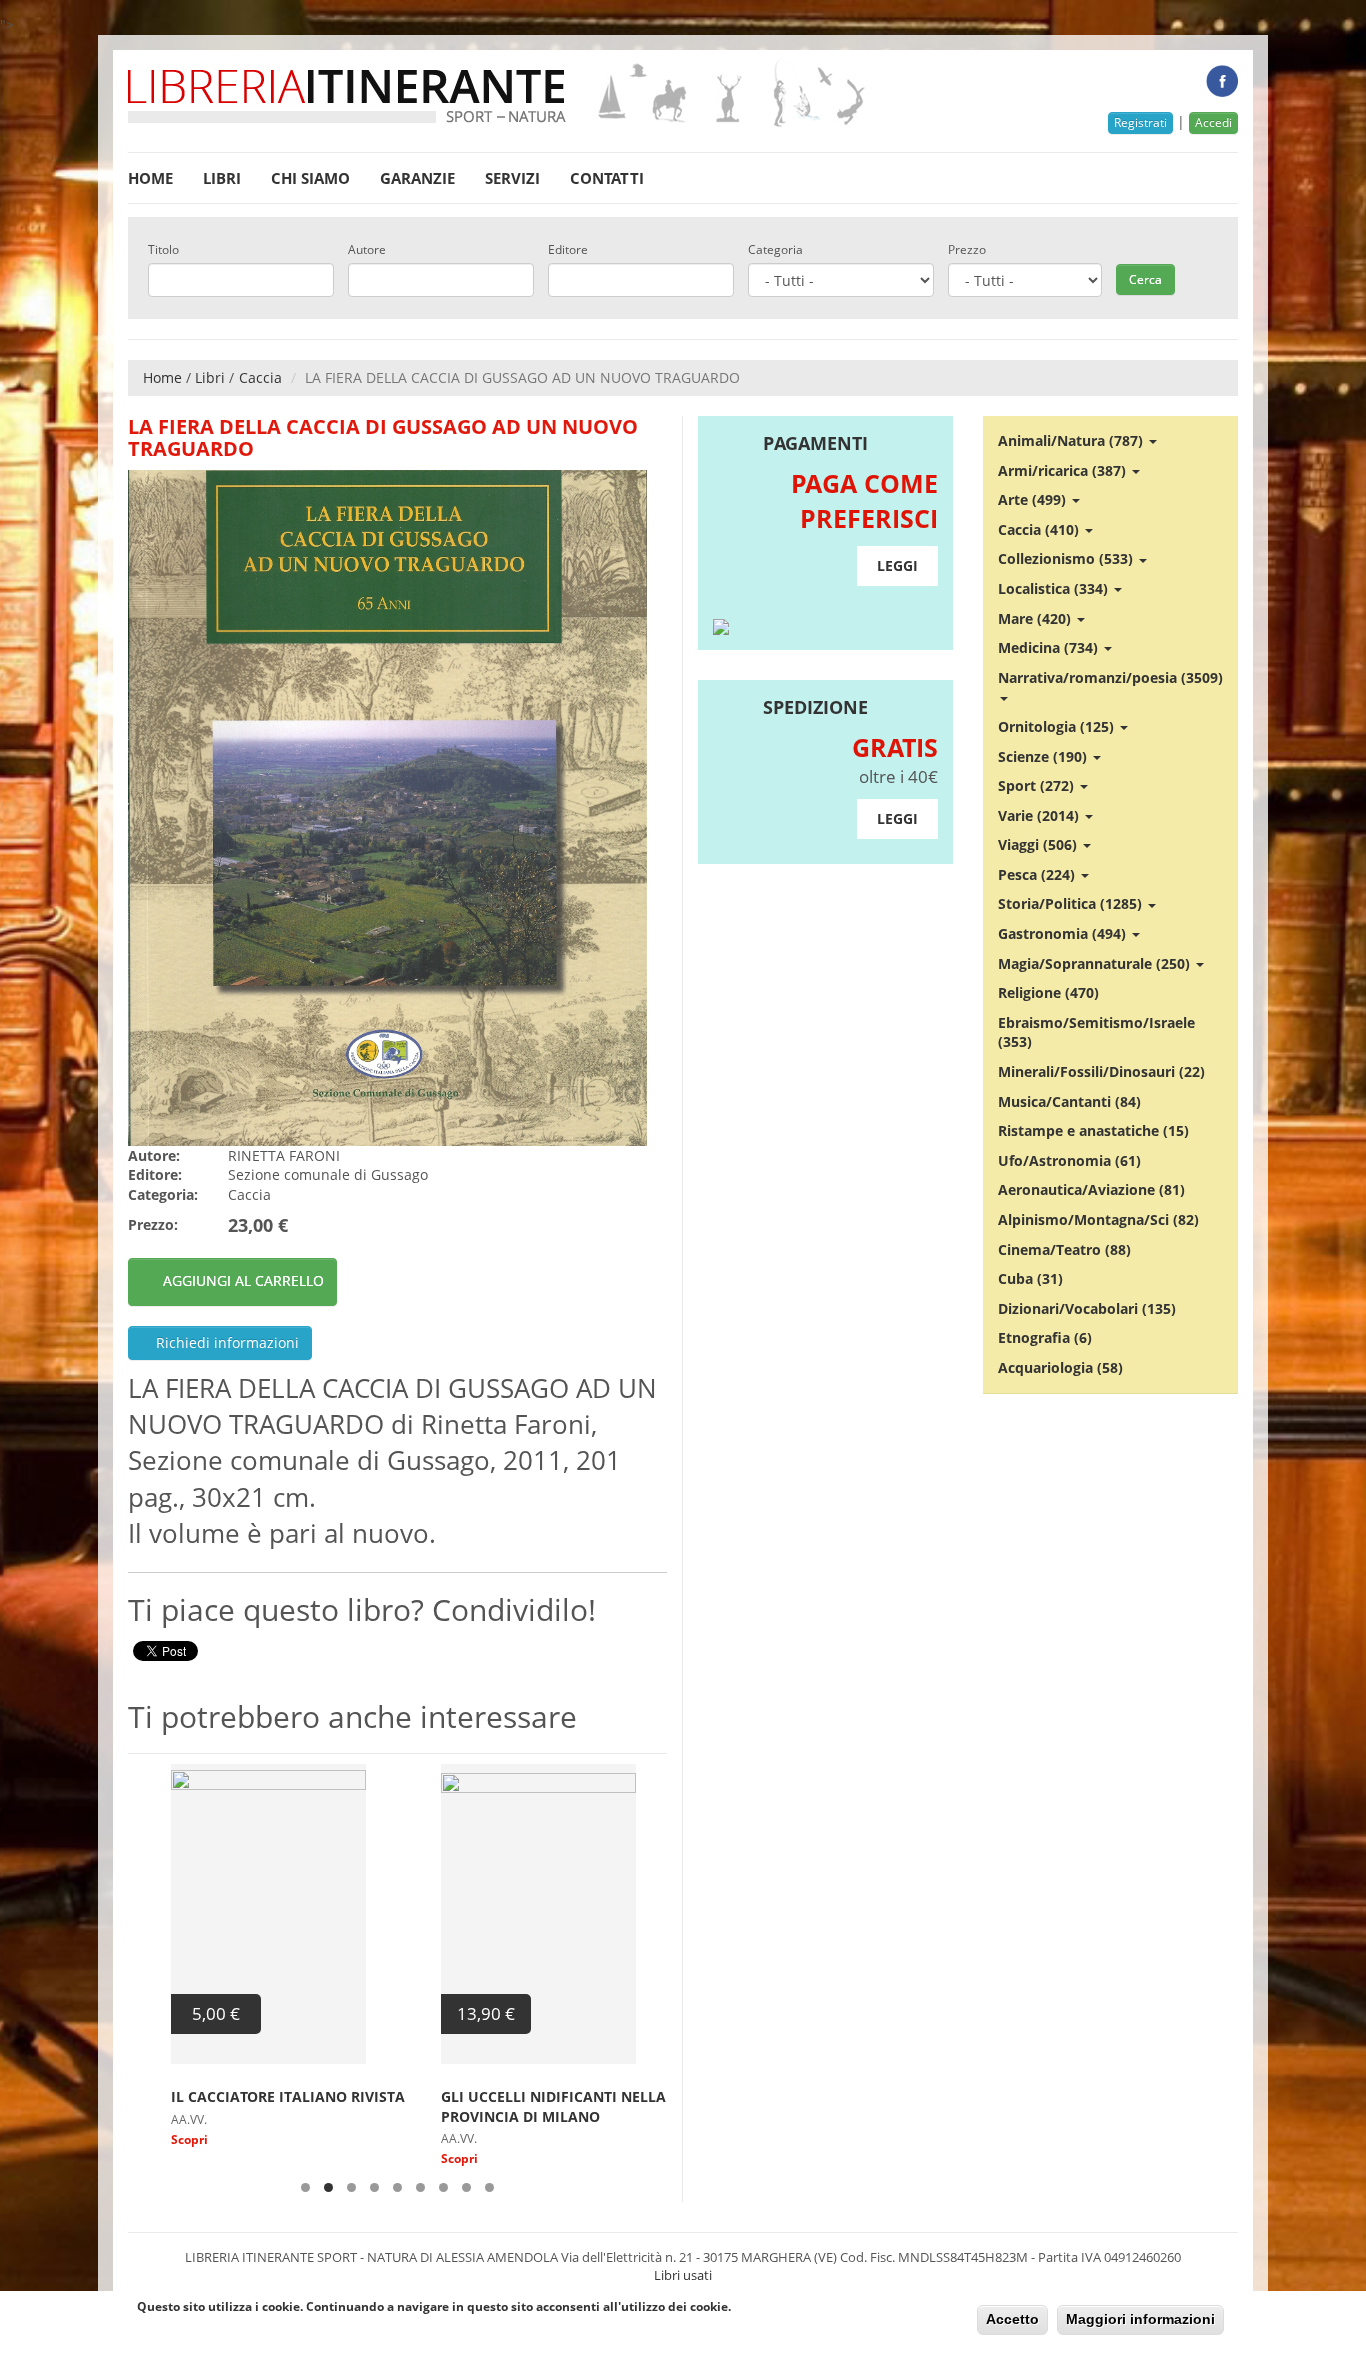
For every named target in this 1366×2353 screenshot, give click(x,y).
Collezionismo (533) (1067, 558)
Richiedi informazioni (225, 1342)
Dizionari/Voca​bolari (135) (1087, 1308)
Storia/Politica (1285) (1072, 903)
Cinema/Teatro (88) (1064, 1249)
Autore (367, 250)
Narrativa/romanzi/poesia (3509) (1110, 677)
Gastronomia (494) (1064, 933)
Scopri (146, 2139)
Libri (222, 178)
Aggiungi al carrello (243, 1280)
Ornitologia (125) (1058, 726)
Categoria (775, 250)
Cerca (1145, 279)
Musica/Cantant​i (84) (1069, 1101)
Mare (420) (1036, 618)
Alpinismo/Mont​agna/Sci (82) (1098, 1219)
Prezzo (967, 250)
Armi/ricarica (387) (1064, 470)
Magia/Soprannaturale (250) (1096, 963)
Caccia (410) (1040, 529)
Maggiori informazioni (1140, 2319)
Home (150, 178)
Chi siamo (310, 178)
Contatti (607, 178)
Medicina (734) (1050, 647)
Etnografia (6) (1045, 1337)
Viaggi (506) (1039, 844)
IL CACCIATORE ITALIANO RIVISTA (245, 2096)
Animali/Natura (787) (1072, 440)
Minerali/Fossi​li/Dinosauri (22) (1101, 1071)
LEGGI (897, 565)
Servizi (512, 178)
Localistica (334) (1055, 588)
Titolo (163, 250)
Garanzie (417, 178)
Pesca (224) (1038, 874)
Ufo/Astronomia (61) (1069, 1160)
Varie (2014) (1040, 815)
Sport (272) (1038, 785)
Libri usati (683, 2275)
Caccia (260, 377)
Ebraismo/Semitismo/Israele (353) (1096, 1032)
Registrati (1140, 122)
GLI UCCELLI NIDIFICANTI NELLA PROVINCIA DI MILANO (510, 2106)
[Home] (499, 93)
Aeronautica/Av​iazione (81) (1091, 1189)
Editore (568, 250)
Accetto (1012, 2319)
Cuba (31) (1030, 1278)
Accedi (1213, 122)
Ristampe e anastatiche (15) (1093, 1130)
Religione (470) (1048, 992)
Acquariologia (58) (1060, 1367)
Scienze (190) (1044, 756)
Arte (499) (1034, 499)
